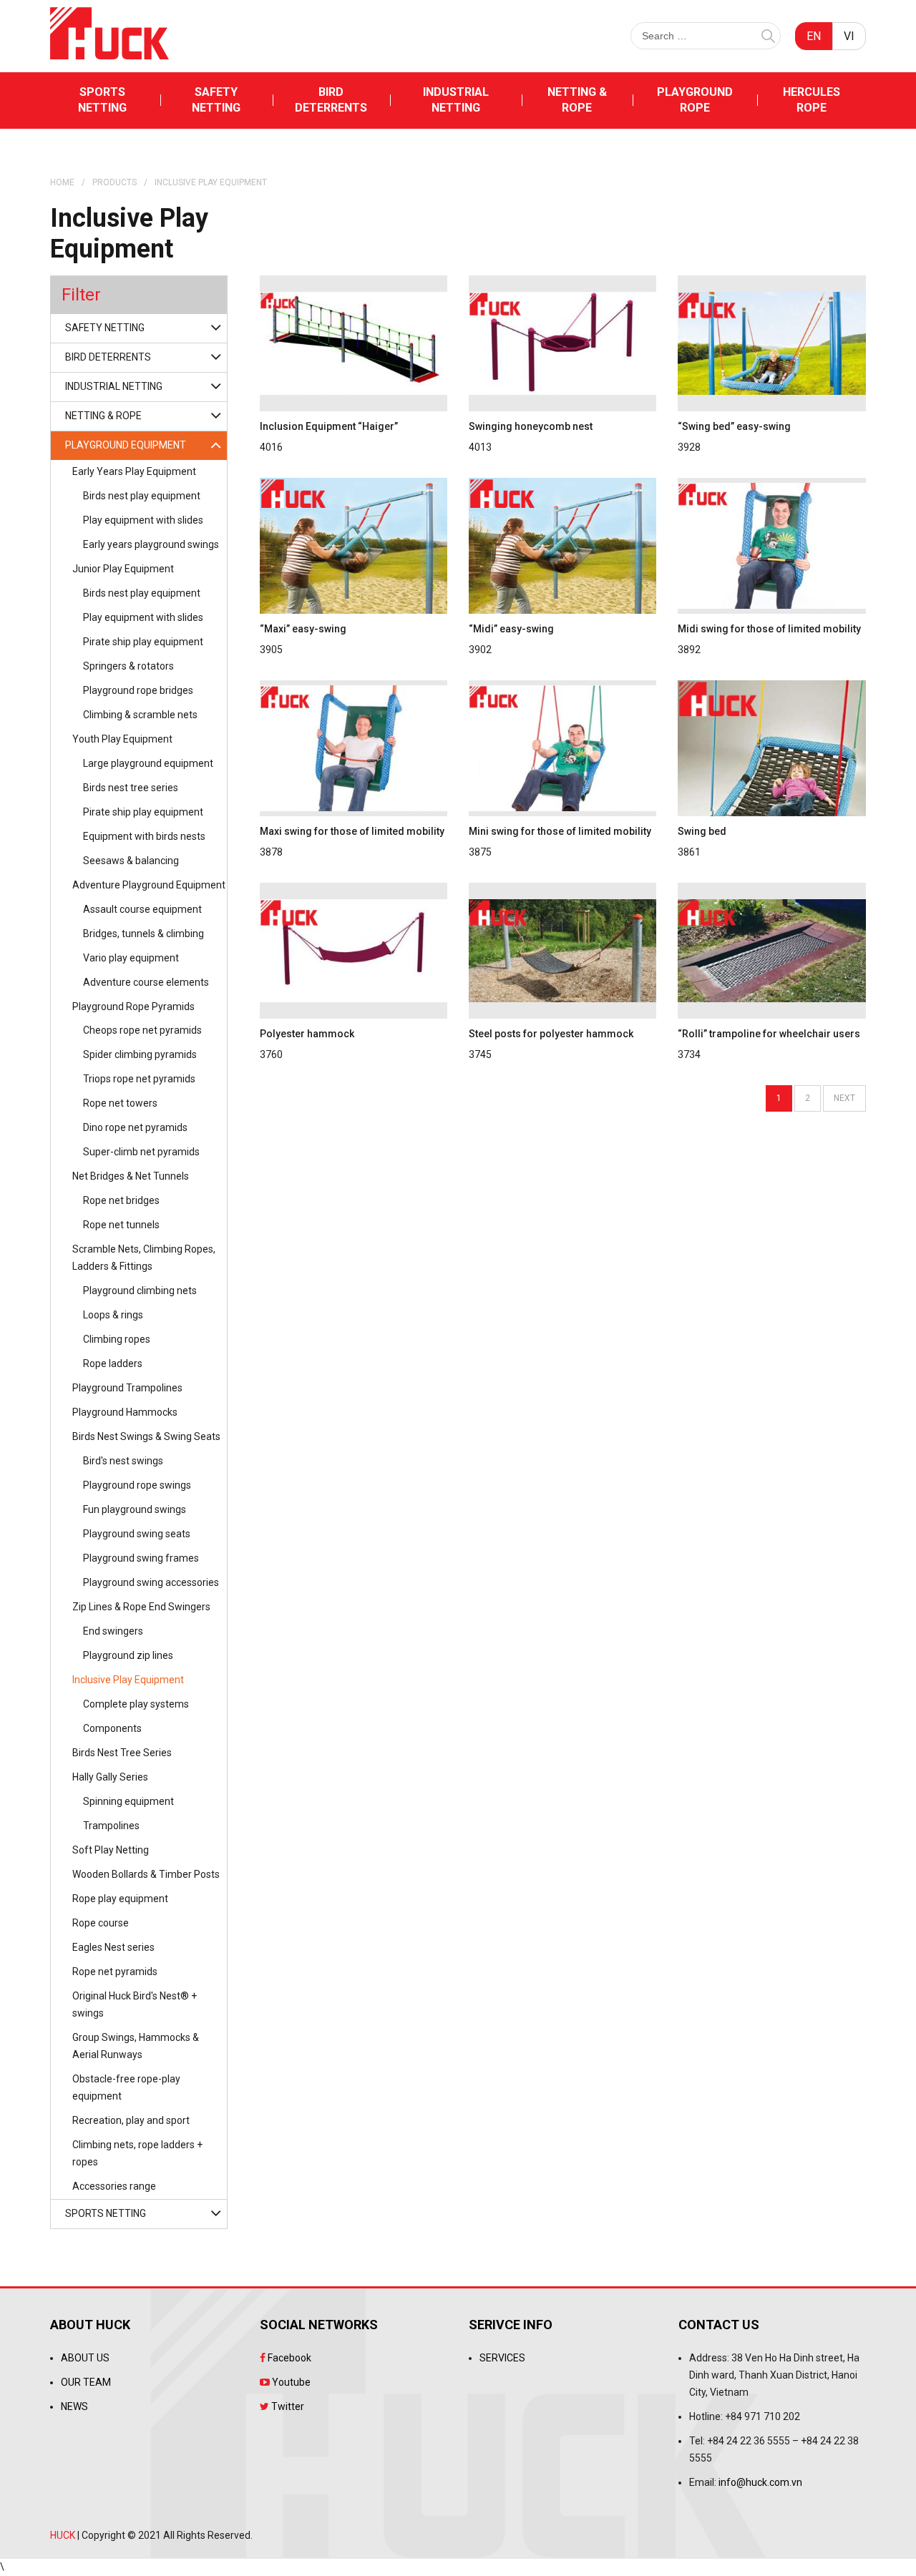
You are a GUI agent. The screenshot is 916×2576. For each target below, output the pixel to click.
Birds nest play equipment (142, 496)
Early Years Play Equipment (134, 471)
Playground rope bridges (138, 690)
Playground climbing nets (140, 1291)
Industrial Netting (456, 100)
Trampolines (111, 1826)
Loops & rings (113, 1315)
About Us (85, 2358)
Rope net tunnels (121, 1225)
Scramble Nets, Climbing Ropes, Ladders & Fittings (144, 1258)
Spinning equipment (128, 1801)
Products (114, 182)
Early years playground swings (151, 544)
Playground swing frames (141, 1558)
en (814, 36)
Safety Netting (216, 100)
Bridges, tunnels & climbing (143, 934)
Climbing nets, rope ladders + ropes (137, 2153)
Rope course (101, 1923)
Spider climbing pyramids (140, 1054)
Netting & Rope (577, 100)
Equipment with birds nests (144, 836)
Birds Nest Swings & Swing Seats (146, 1436)
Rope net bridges (121, 1200)
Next (844, 1098)
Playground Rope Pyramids (133, 1007)
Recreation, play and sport (131, 2120)
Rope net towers (120, 1103)
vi (849, 36)
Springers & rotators (128, 666)
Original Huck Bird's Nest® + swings (135, 2004)
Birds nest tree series (131, 788)
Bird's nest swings (123, 1461)
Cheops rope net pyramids (142, 1030)
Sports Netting (102, 100)
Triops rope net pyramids (139, 1079)
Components (112, 1728)
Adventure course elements (146, 982)
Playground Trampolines (127, 1388)
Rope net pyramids (115, 1972)
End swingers (113, 1631)
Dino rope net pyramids (135, 1127)
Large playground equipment (148, 763)
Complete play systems (136, 1704)
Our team (86, 2382)
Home (62, 182)
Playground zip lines (128, 1655)
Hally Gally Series (110, 1777)
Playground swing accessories (151, 1582)
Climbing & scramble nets (140, 715)
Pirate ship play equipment (143, 642)
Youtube (290, 2382)
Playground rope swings (137, 1485)
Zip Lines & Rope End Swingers (141, 1607)
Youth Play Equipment (122, 739)
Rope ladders (113, 1363)
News (74, 2406)
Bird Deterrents (331, 100)
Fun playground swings (135, 1509)
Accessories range (114, 2186)
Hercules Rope (812, 100)
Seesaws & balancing (131, 861)
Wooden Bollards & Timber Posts (146, 1874)
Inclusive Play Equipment (128, 1680)
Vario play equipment (131, 958)
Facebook (288, 2358)
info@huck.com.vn (760, 2482)
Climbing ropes (117, 1339)
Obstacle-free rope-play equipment (126, 2087)
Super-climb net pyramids (141, 1152)
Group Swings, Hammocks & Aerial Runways (136, 2046)
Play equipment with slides (143, 520)
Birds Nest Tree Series (122, 1753)
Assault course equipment (142, 909)
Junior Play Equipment (123, 569)
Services (502, 2358)
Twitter (287, 2406)
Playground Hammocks (125, 1412)
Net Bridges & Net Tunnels (131, 1176)
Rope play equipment (120, 1899)
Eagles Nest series (113, 1947)
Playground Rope (695, 100)
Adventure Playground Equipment (149, 885)
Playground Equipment (126, 445)
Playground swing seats (137, 1534)
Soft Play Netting (111, 1850)
